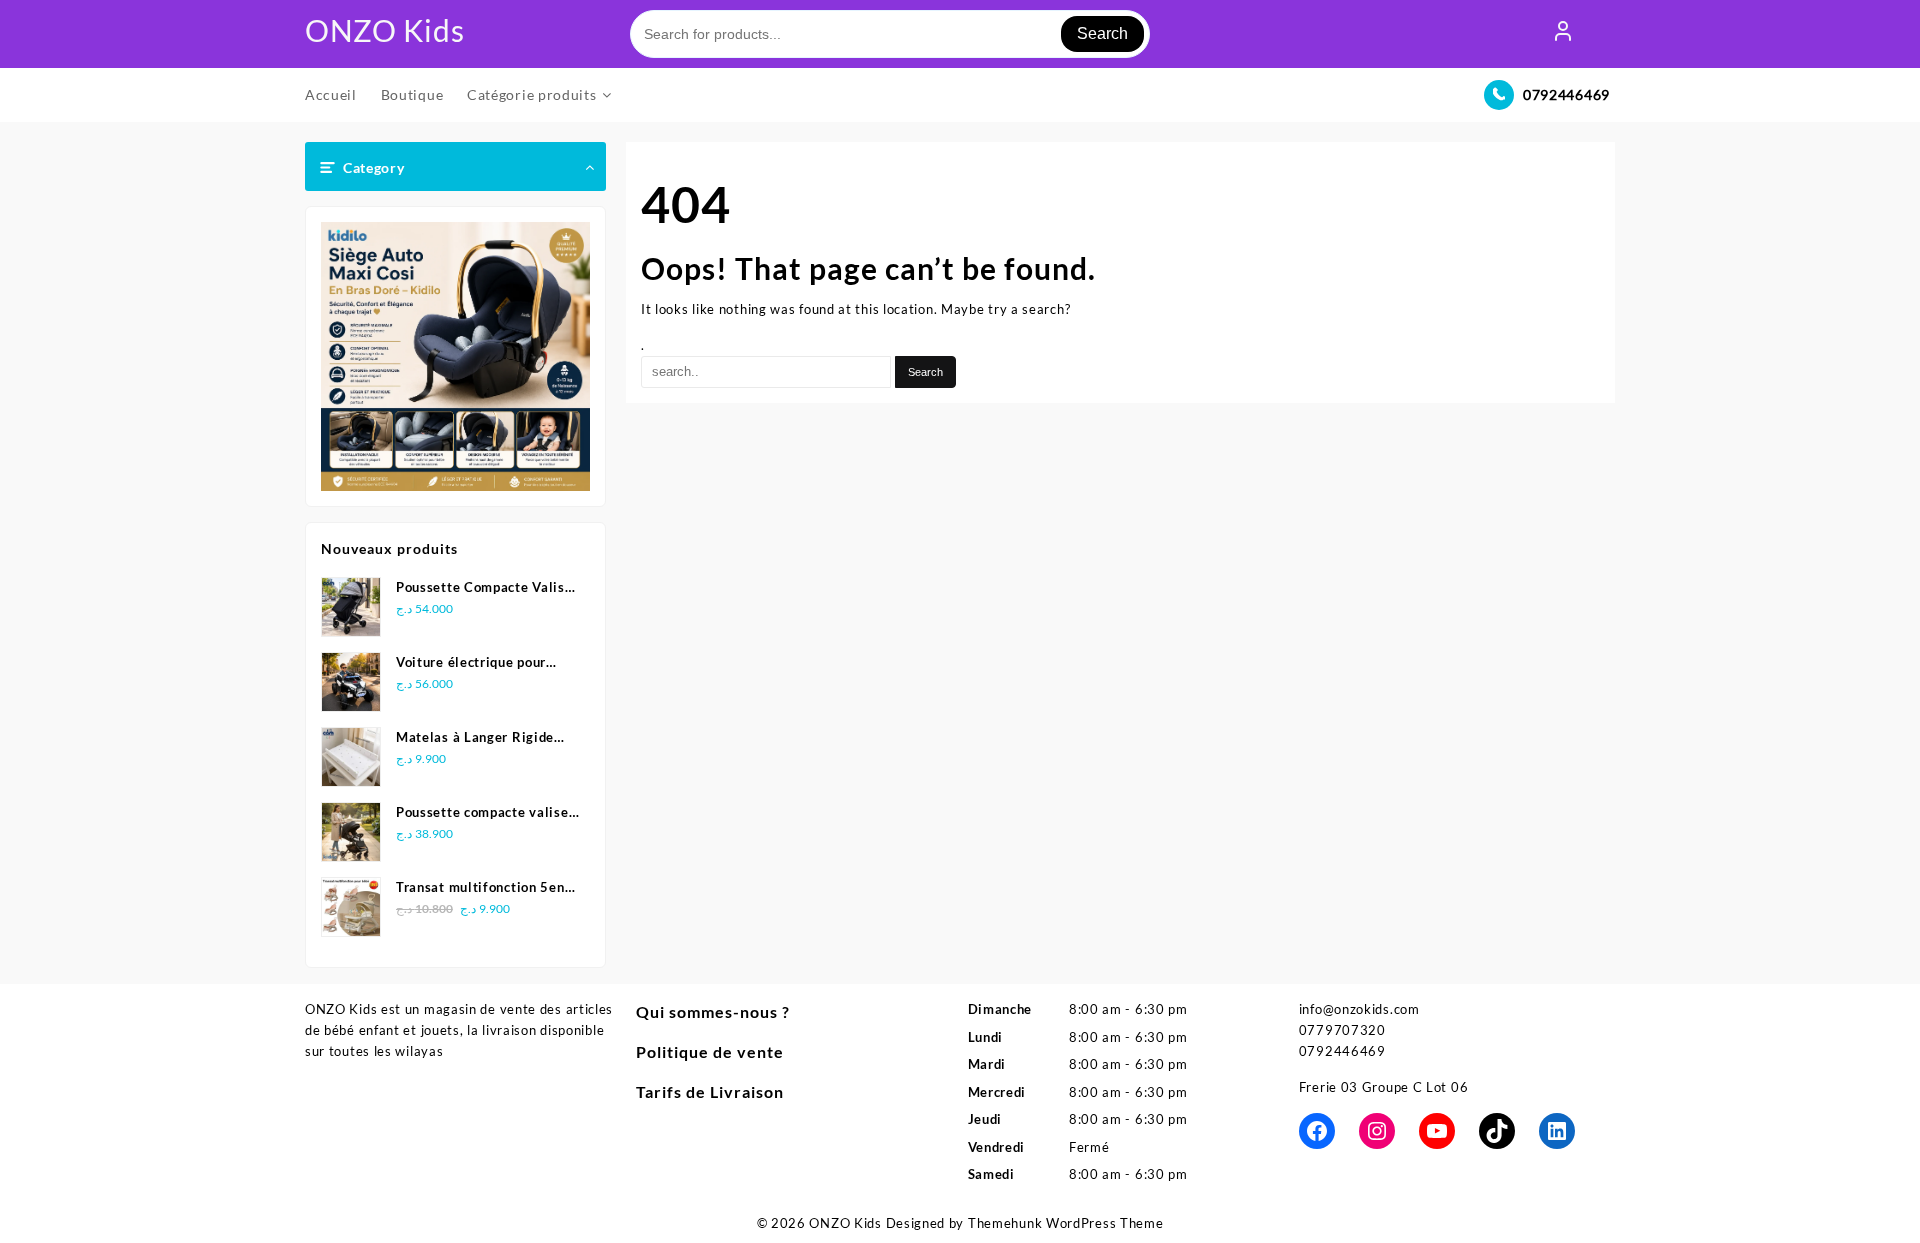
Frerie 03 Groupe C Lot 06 (1384, 1087)
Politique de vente (710, 1051)
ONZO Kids (384, 30)
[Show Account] (1563, 34)
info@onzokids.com (1359, 1009)
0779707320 (1342, 1030)
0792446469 (1566, 94)
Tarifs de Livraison (710, 1091)
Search (1102, 33)
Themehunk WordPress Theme (1066, 1223)
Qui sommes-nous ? (713, 1011)
